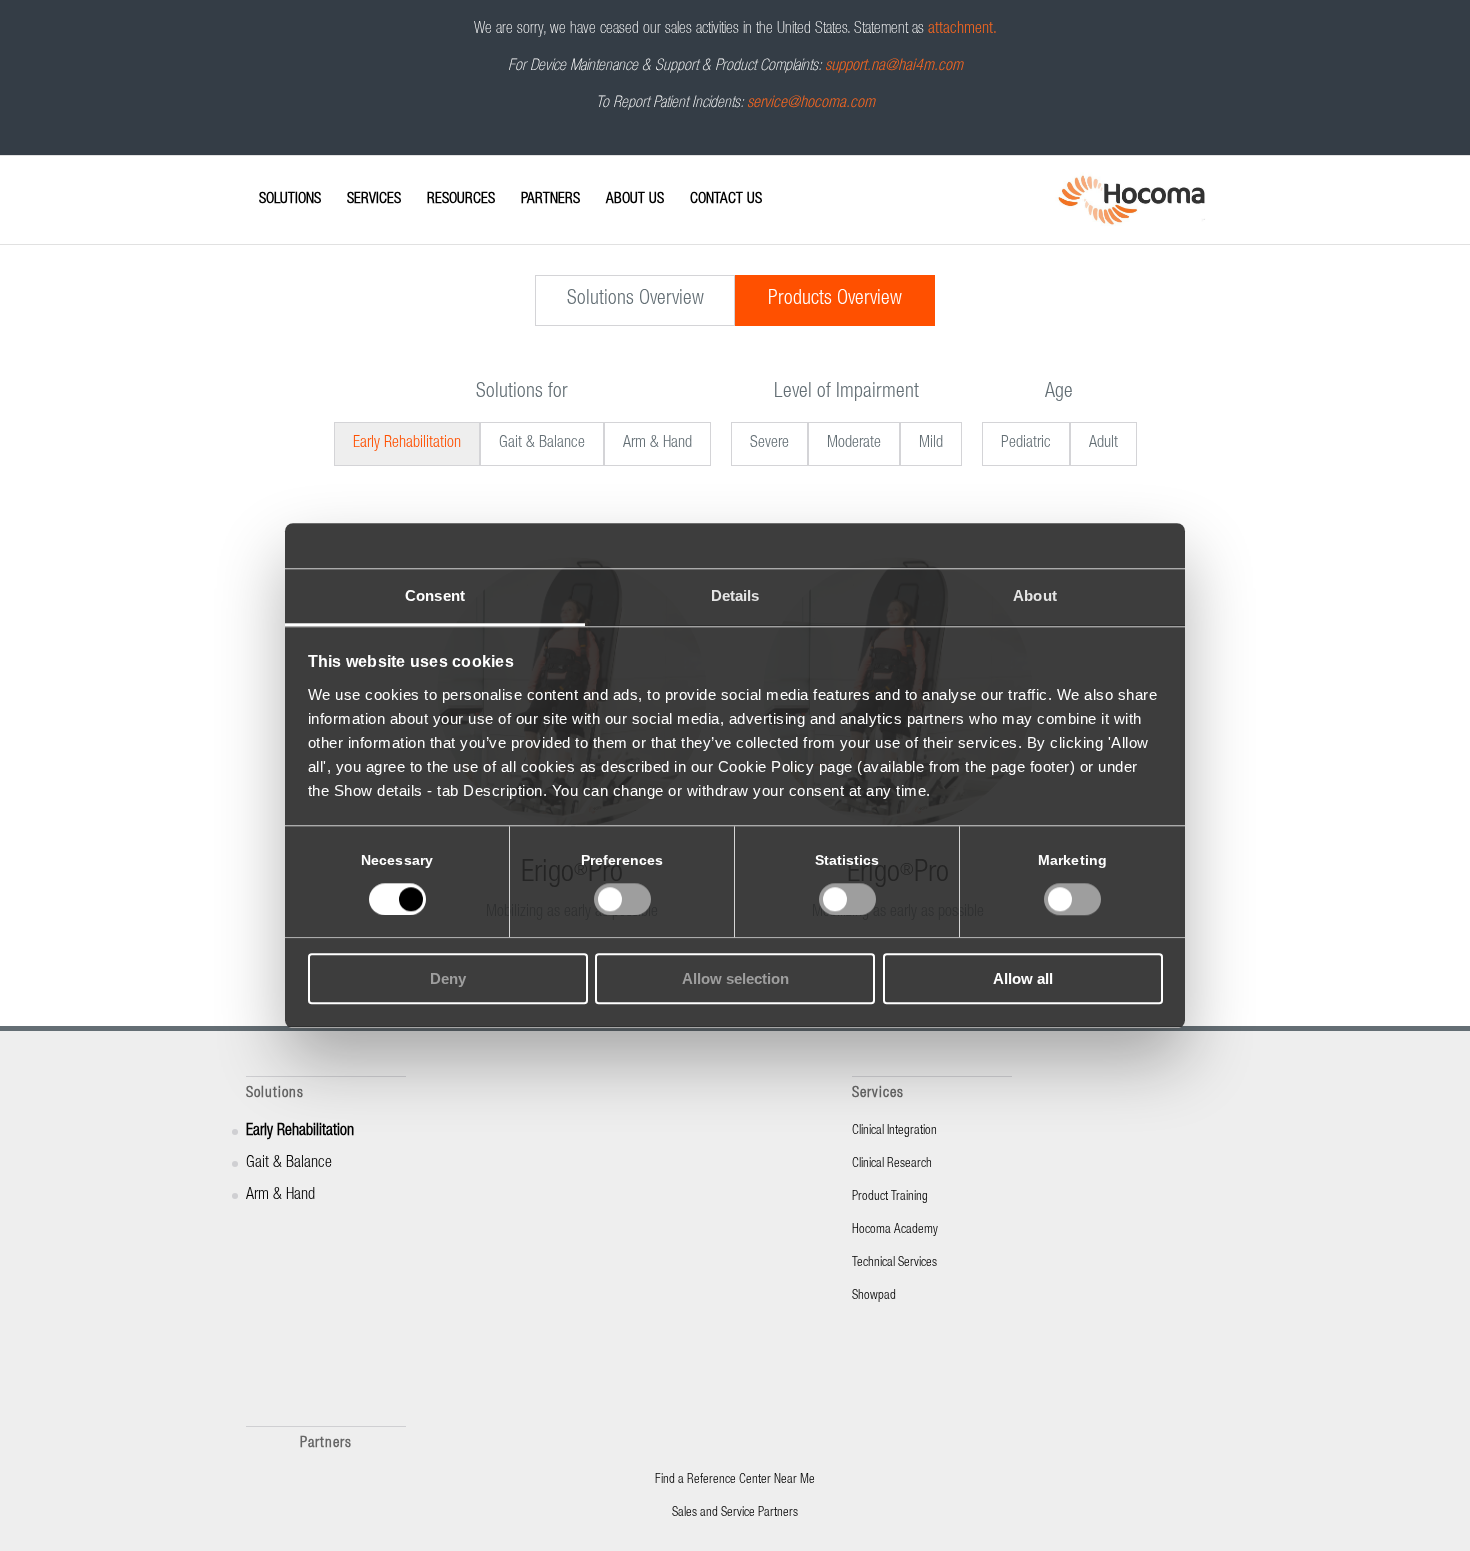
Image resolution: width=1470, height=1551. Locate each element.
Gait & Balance (542, 444)
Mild (931, 444)
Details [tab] (735, 595)
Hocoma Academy (895, 1230)
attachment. (962, 30)
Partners (326, 1443)
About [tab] (1035, 595)
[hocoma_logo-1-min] (1131, 200)
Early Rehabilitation (407, 444)
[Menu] (252, 182)
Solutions (275, 1093)
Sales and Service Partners (735, 1513)
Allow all (1023, 979)
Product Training (890, 1197)
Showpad (874, 1296)
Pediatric (1026, 444)
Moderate (854, 444)
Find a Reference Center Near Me (735, 1480)
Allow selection (735, 979)
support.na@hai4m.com (894, 67)
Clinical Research (892, 1164)
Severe (769, 444)
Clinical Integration (894, 1131)
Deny (448, 979)
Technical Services (894, 1263)
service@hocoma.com (811, 104)
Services (878, 1093)
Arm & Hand (657, 444)
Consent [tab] (435, 595)
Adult (1103, 444)
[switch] (622, 899)
